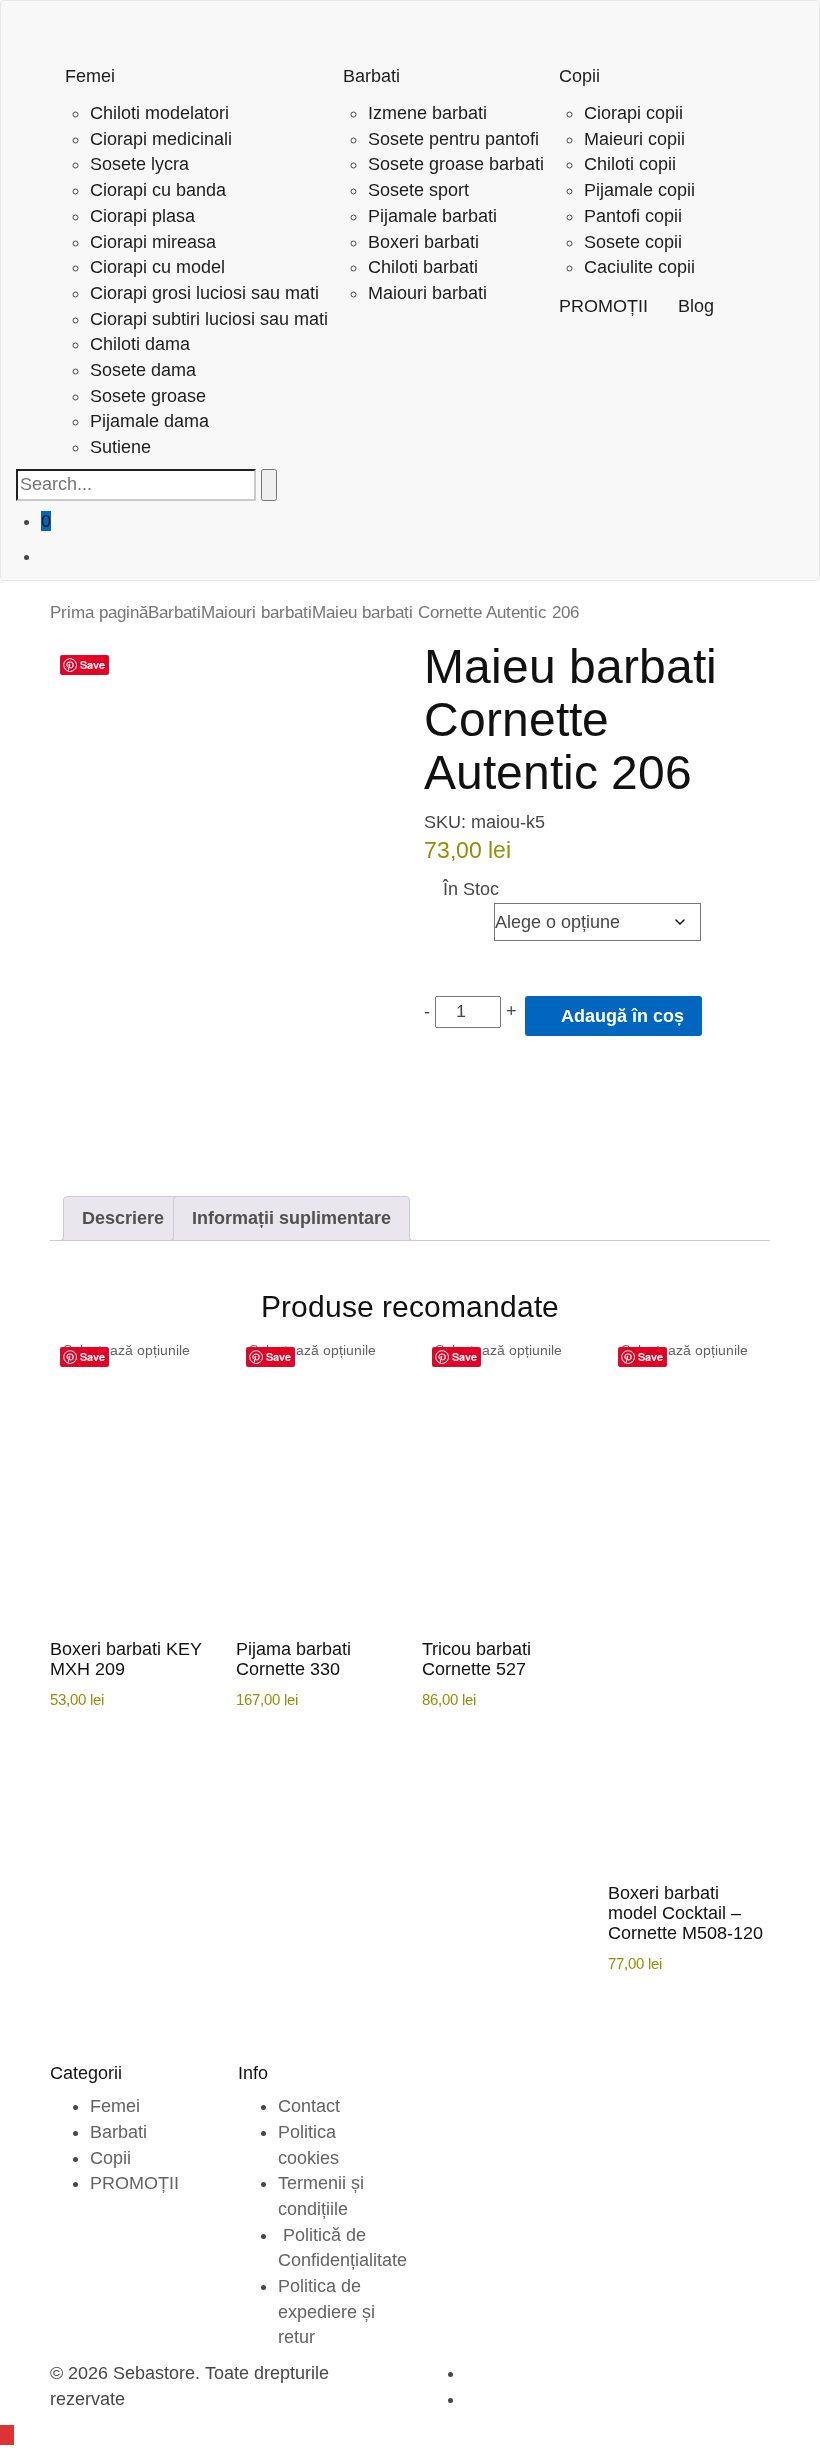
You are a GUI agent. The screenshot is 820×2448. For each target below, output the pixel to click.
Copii (110, 2158)
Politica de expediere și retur (326, 2311)
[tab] (123, 1219)
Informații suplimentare (291, 1218)
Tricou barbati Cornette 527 (476, 1659)
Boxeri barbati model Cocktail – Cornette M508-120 (685, 1913)
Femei (115, 2106)
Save (92, 664)
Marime (457, 916)
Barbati (174, 612)
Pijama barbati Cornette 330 (293, 1659)
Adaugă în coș (620, 1016)
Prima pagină (99, 612)
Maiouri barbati (256, 612)
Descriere (123, 1218)
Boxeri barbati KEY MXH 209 (126, 1659)
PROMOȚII (134, 2183)
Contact (309, 2106)
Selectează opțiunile (126, 1350)
